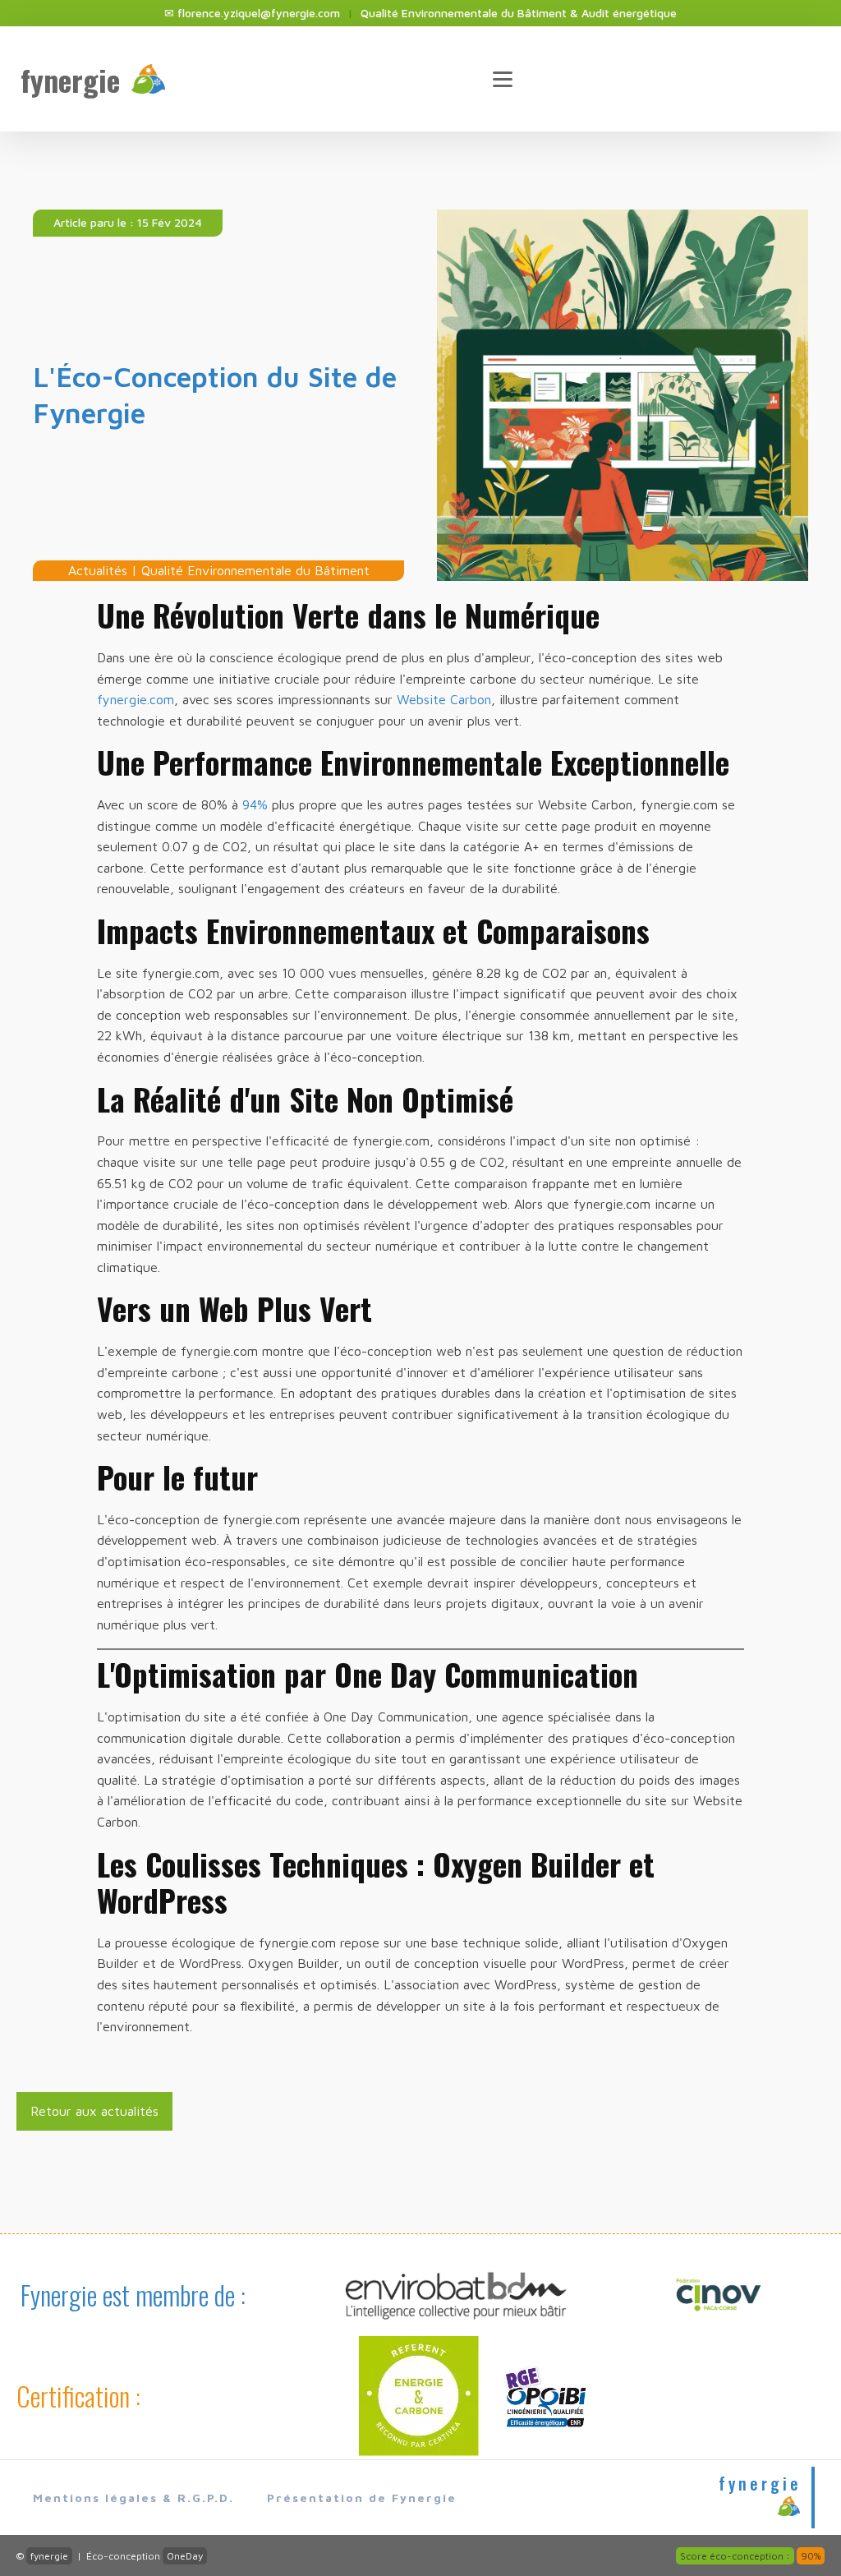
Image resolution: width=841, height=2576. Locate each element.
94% (255, 804)
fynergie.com (136, 699)
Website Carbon (444, 699)
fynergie (49, 2556)
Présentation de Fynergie (362, 2498)
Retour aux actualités (94, 2111)
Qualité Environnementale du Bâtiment (255, 570)
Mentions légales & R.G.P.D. (133, 2498)
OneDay (185, 2556)
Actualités (98, 570)
